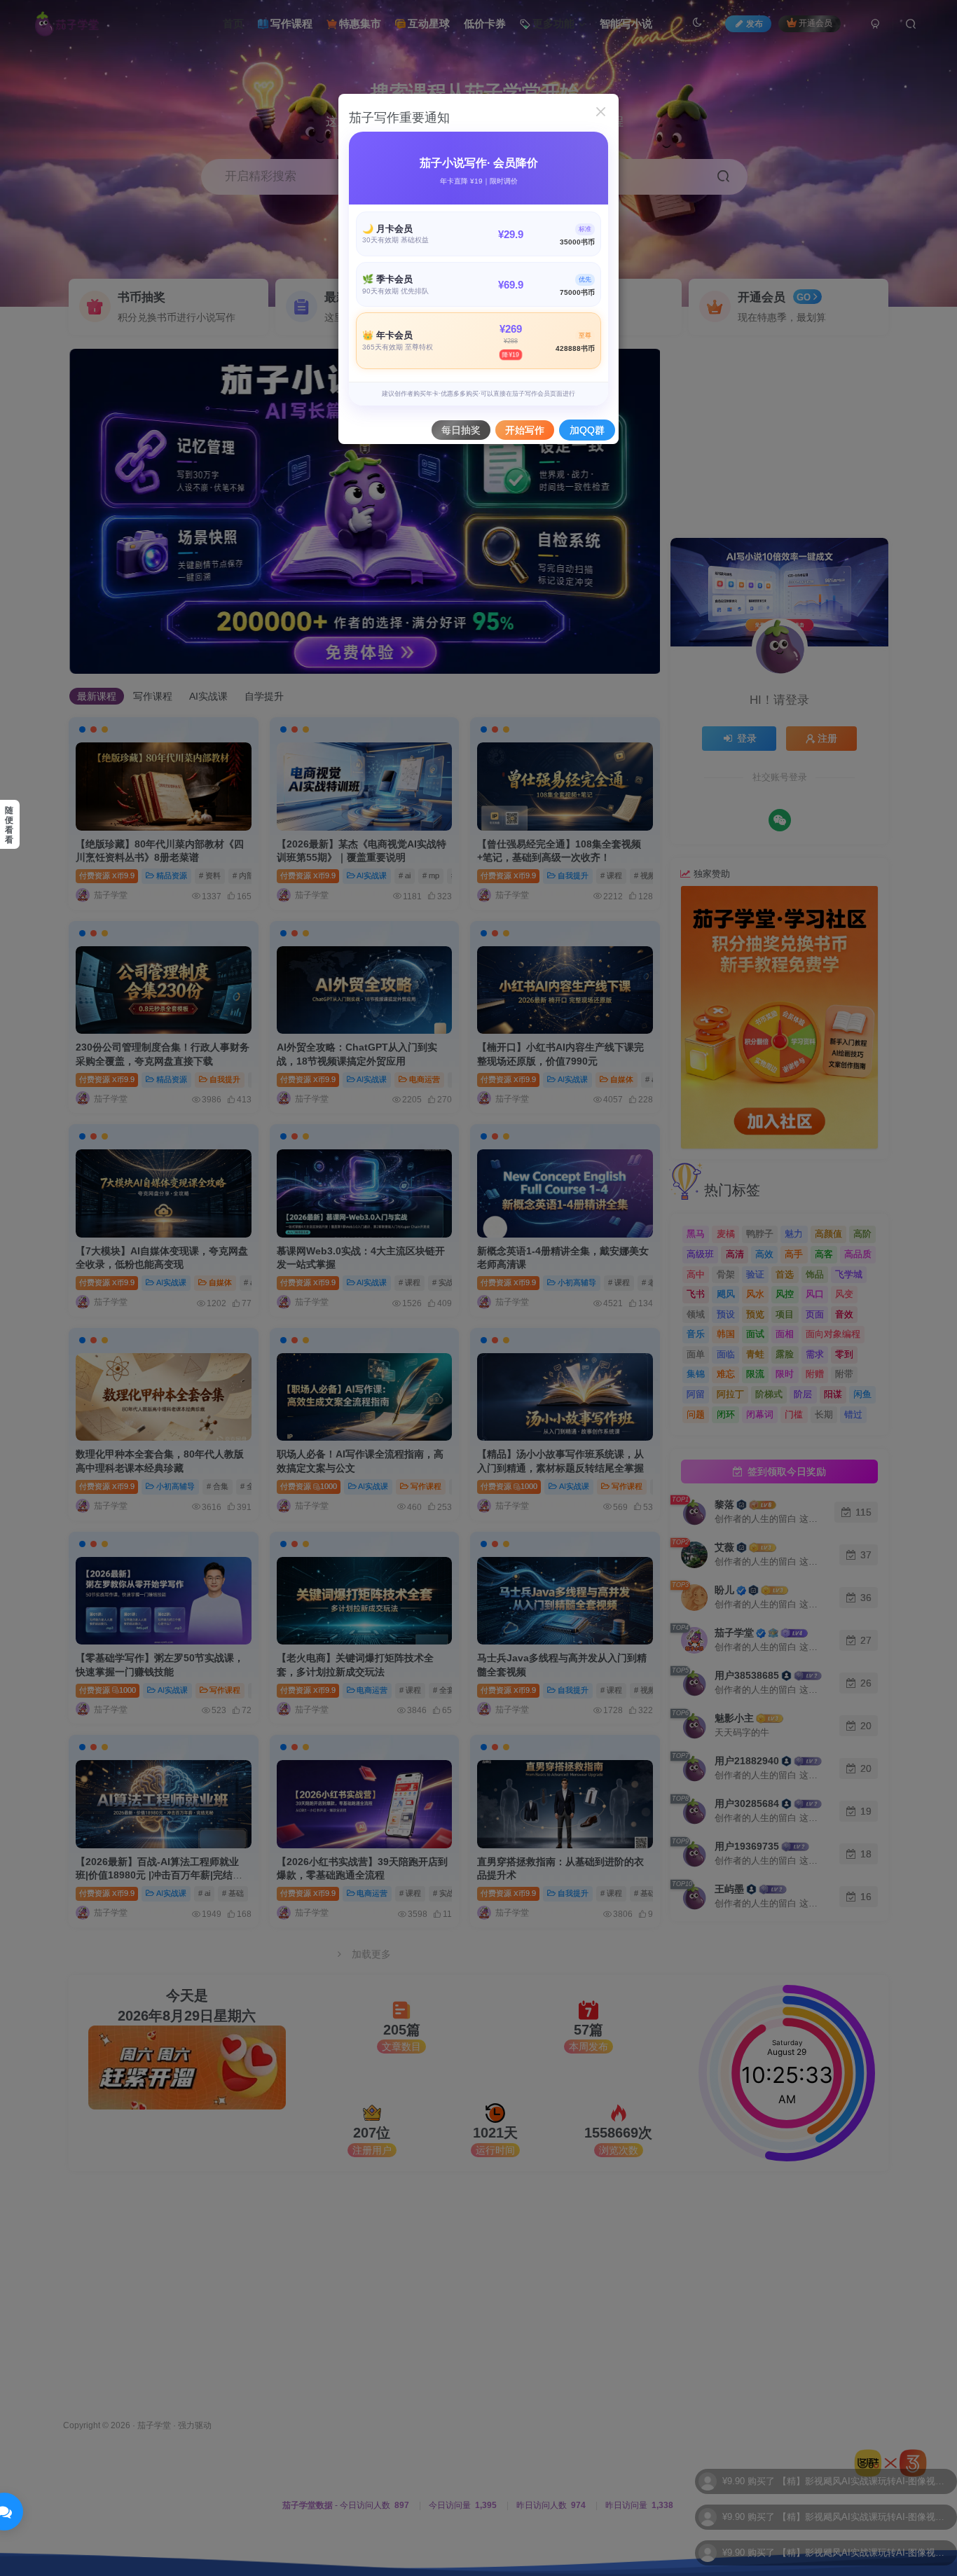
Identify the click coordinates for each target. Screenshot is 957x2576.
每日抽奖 (461, 430)
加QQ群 (587, 430)
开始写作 (525, 430)
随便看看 (9, 825)
